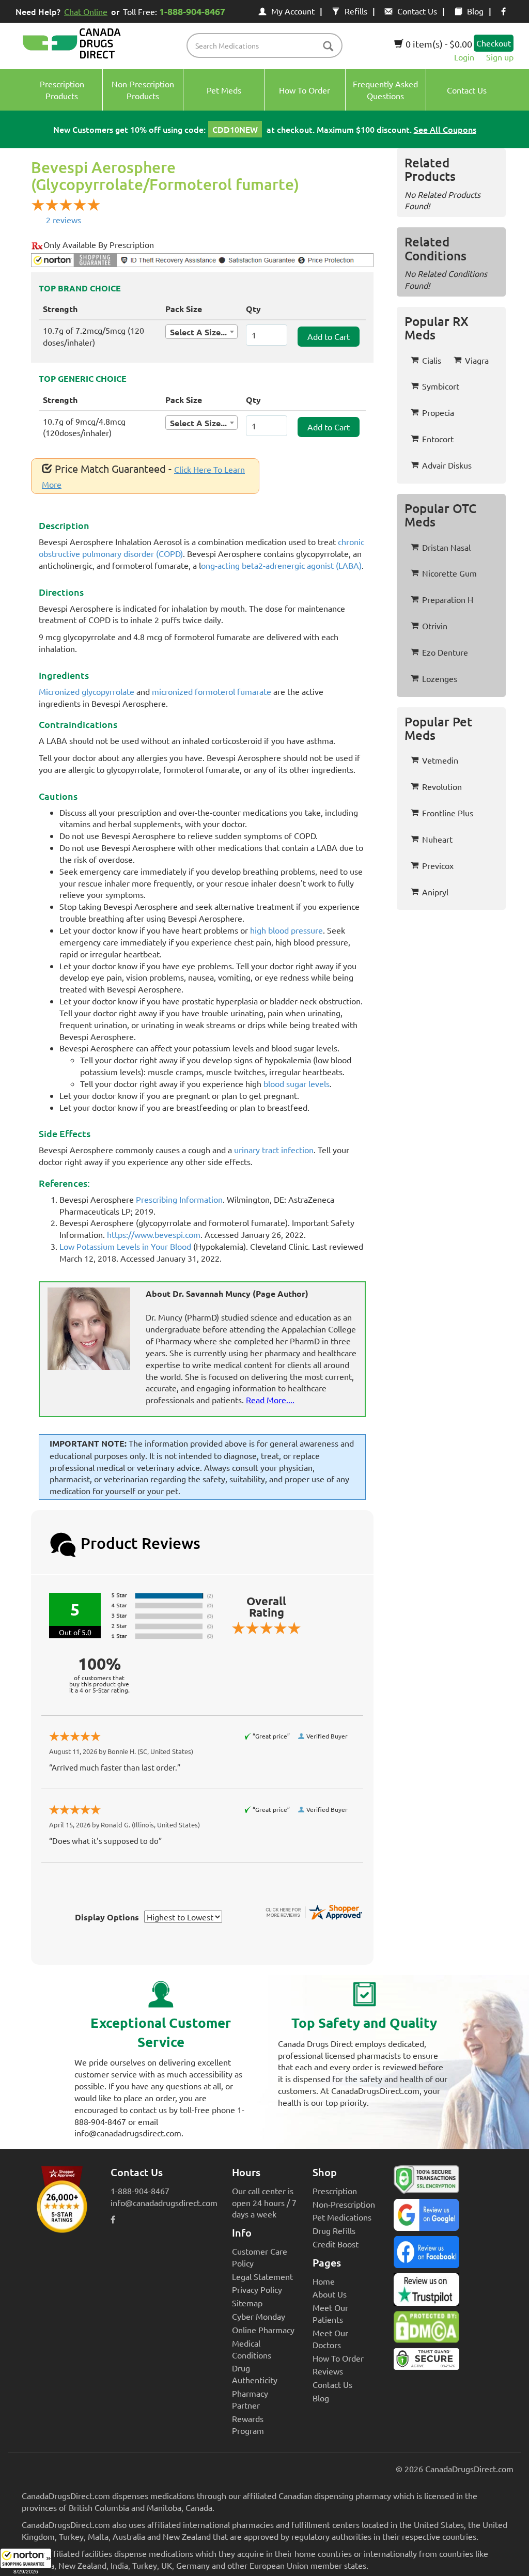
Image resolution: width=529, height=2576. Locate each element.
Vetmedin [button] (440, 760)
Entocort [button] (438, 439)
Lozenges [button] (440, 678)
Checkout (494, 43)
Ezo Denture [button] (445, 652)
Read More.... (270, 1400)
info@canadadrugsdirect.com (164, 2202)
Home (324, 2281)
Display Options (107, 1917)
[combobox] (201, 332)
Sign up (500, 57)
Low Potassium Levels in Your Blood (125, 1246)
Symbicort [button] (441, 386)
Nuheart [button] (437, 839)
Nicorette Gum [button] (449, 573)
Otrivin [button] (435, 626)
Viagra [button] (477, 360)
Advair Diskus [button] (447, 465)
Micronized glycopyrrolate (87, 691)
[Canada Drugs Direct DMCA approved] (426, 2330)
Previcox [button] (438, 865)
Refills (356, 11)
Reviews (328, 2371)
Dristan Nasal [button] (446, 547)
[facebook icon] (503, 11)
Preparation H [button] (448, 599)
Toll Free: (174, 11)
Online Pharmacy (263, 2330)
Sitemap (247, 2303)
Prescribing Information (179, 1199)
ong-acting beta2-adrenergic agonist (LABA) (281, 565)
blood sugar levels (297, 1083)
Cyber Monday (259, 2316)
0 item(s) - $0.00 (438, 44)
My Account (293, 11)
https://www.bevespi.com (154, 1234)
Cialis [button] (432, 360)
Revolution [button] (442, 786)
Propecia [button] (438, 412)
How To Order (338, 2358)
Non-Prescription (344, 2204)
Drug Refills (334, 2230)
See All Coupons (445, 129)
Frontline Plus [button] (448, 813)
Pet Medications (342, 2217)
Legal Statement (262, 2276)
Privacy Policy (257, 2289)
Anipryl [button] (435, 892)
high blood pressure (286, 930)
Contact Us (417, 11)
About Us (330, 2294)
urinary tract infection (274, 1150)
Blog (475, 11)
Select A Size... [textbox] (198, 332)
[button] (26, 2562)
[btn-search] (328, 47)
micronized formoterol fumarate (212, 691)
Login (464, 57)
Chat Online (86, 11)
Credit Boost (336, 2244)
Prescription (335, 2191)
